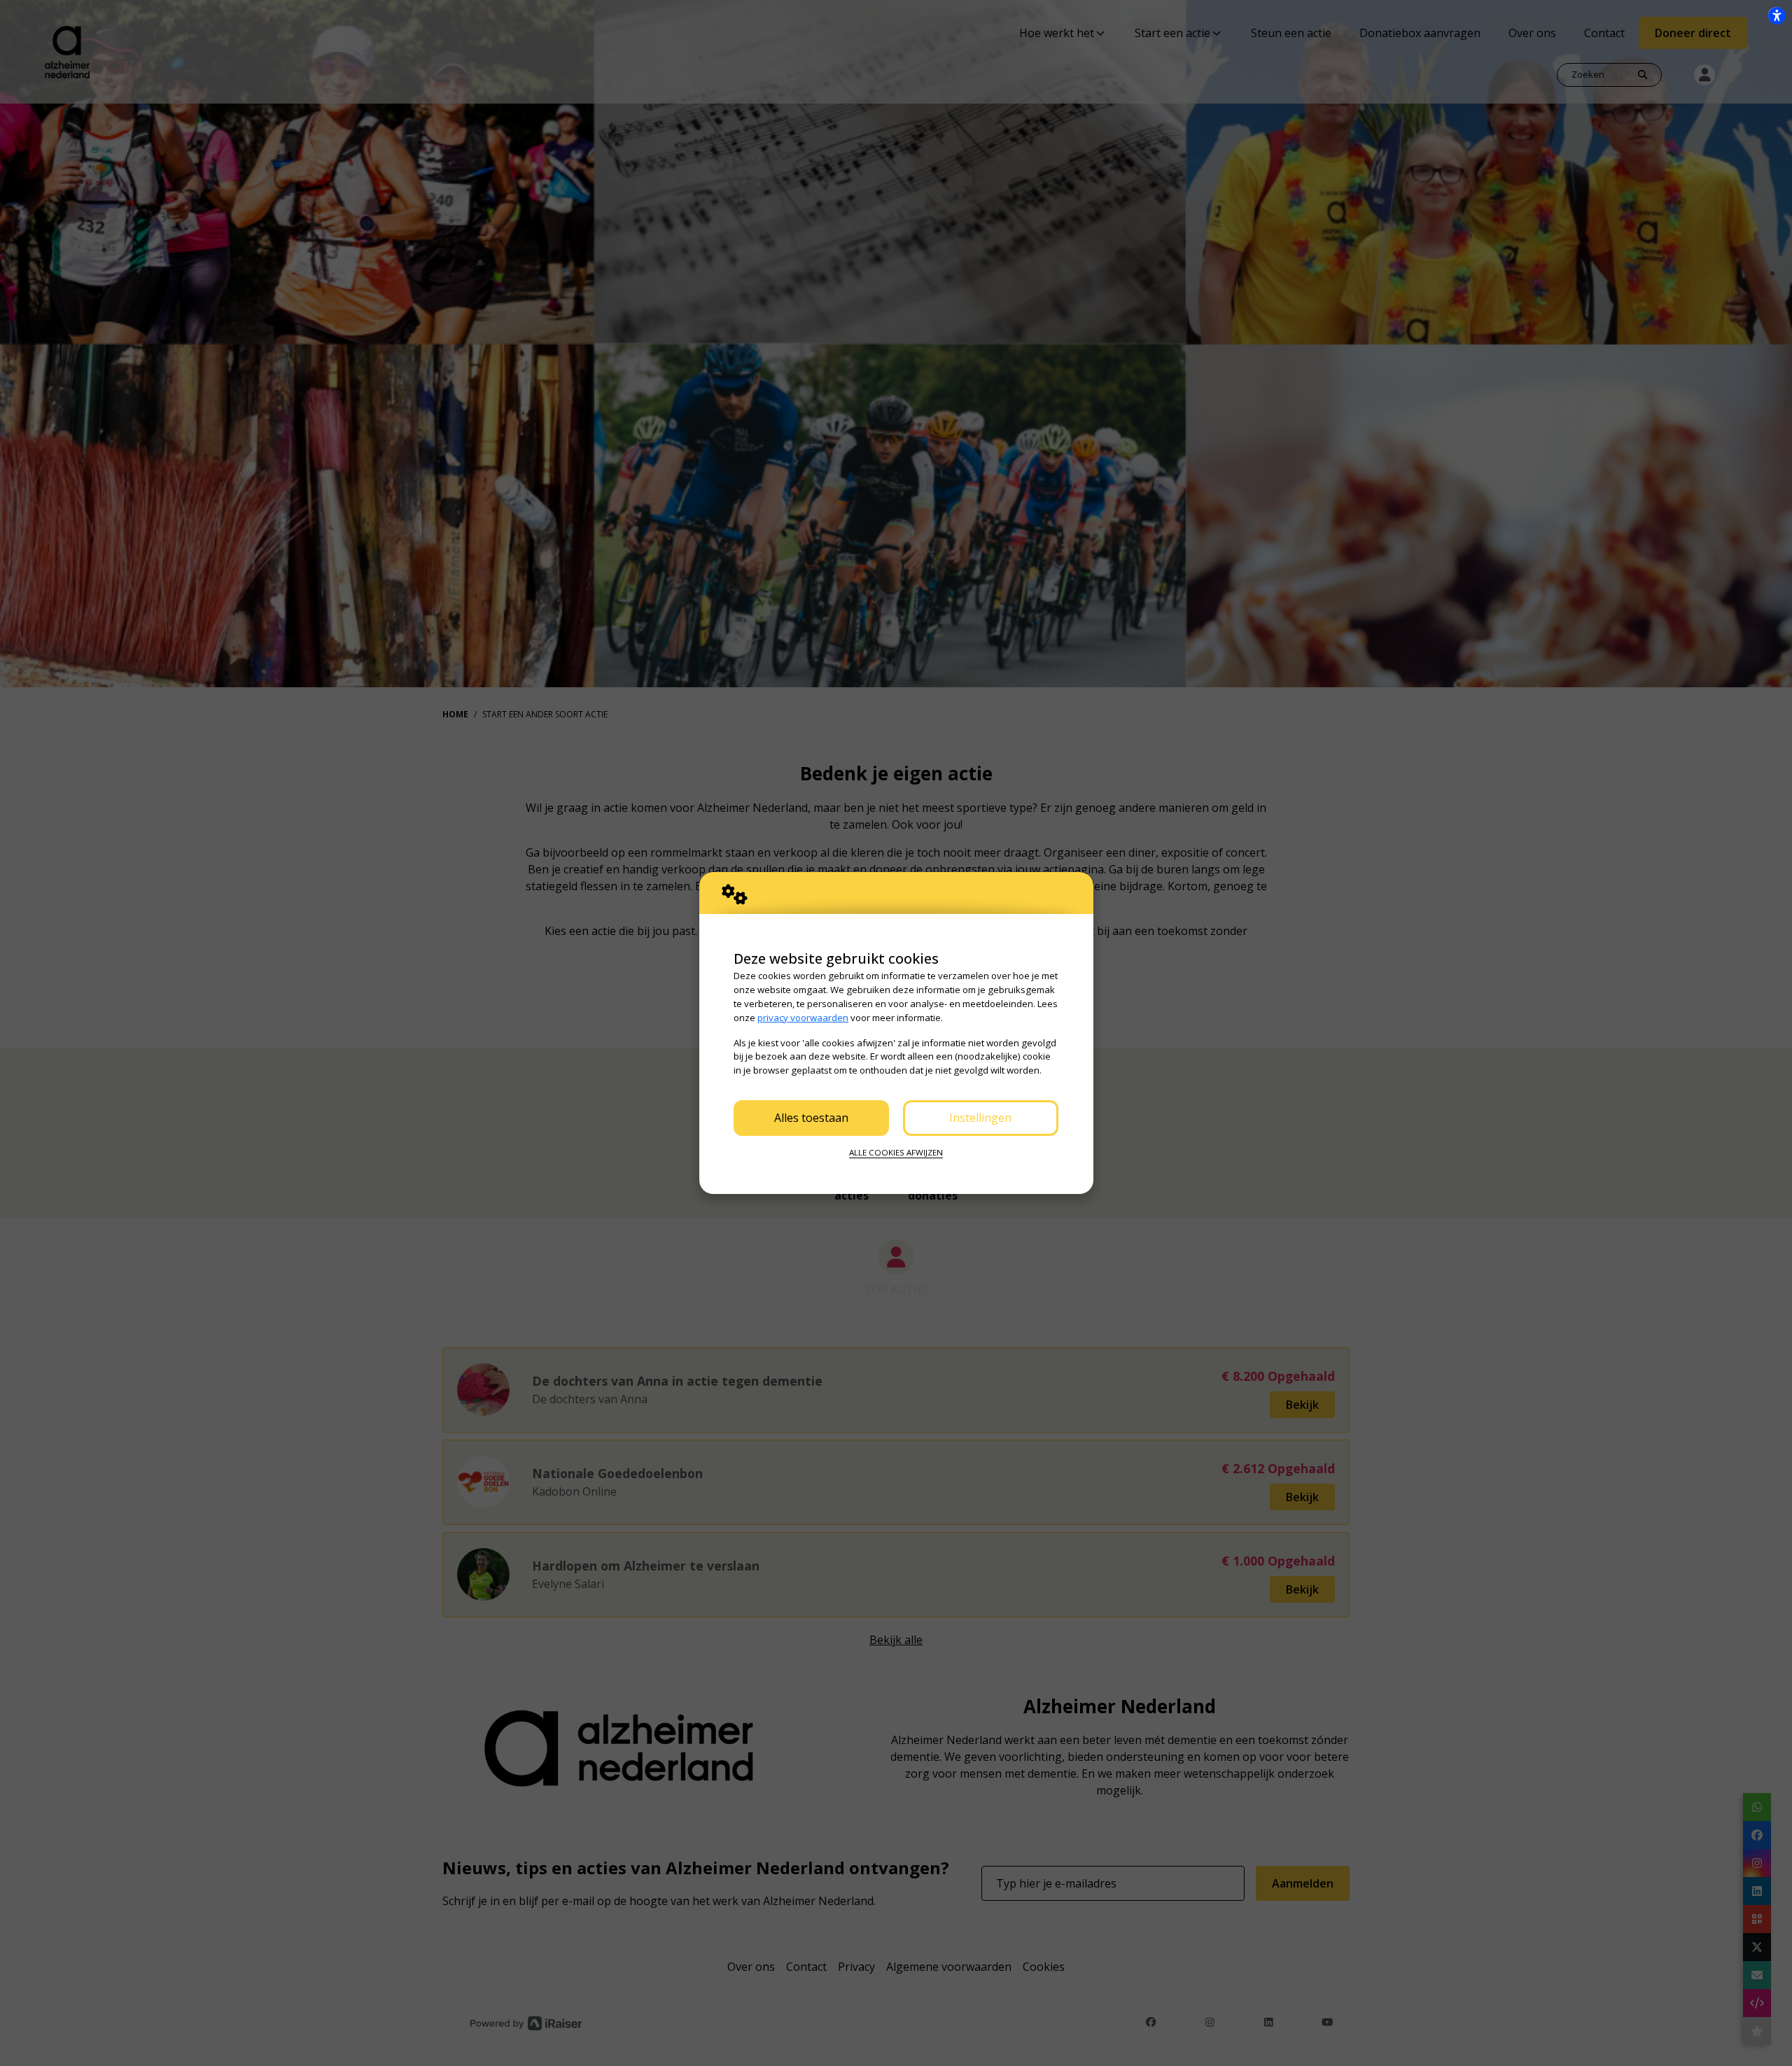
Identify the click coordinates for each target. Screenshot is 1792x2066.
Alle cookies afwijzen (896, 1152)
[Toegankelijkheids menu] (1777, 15)
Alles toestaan (811, 1118)
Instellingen (980, 1118)
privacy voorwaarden (803, 1018)
